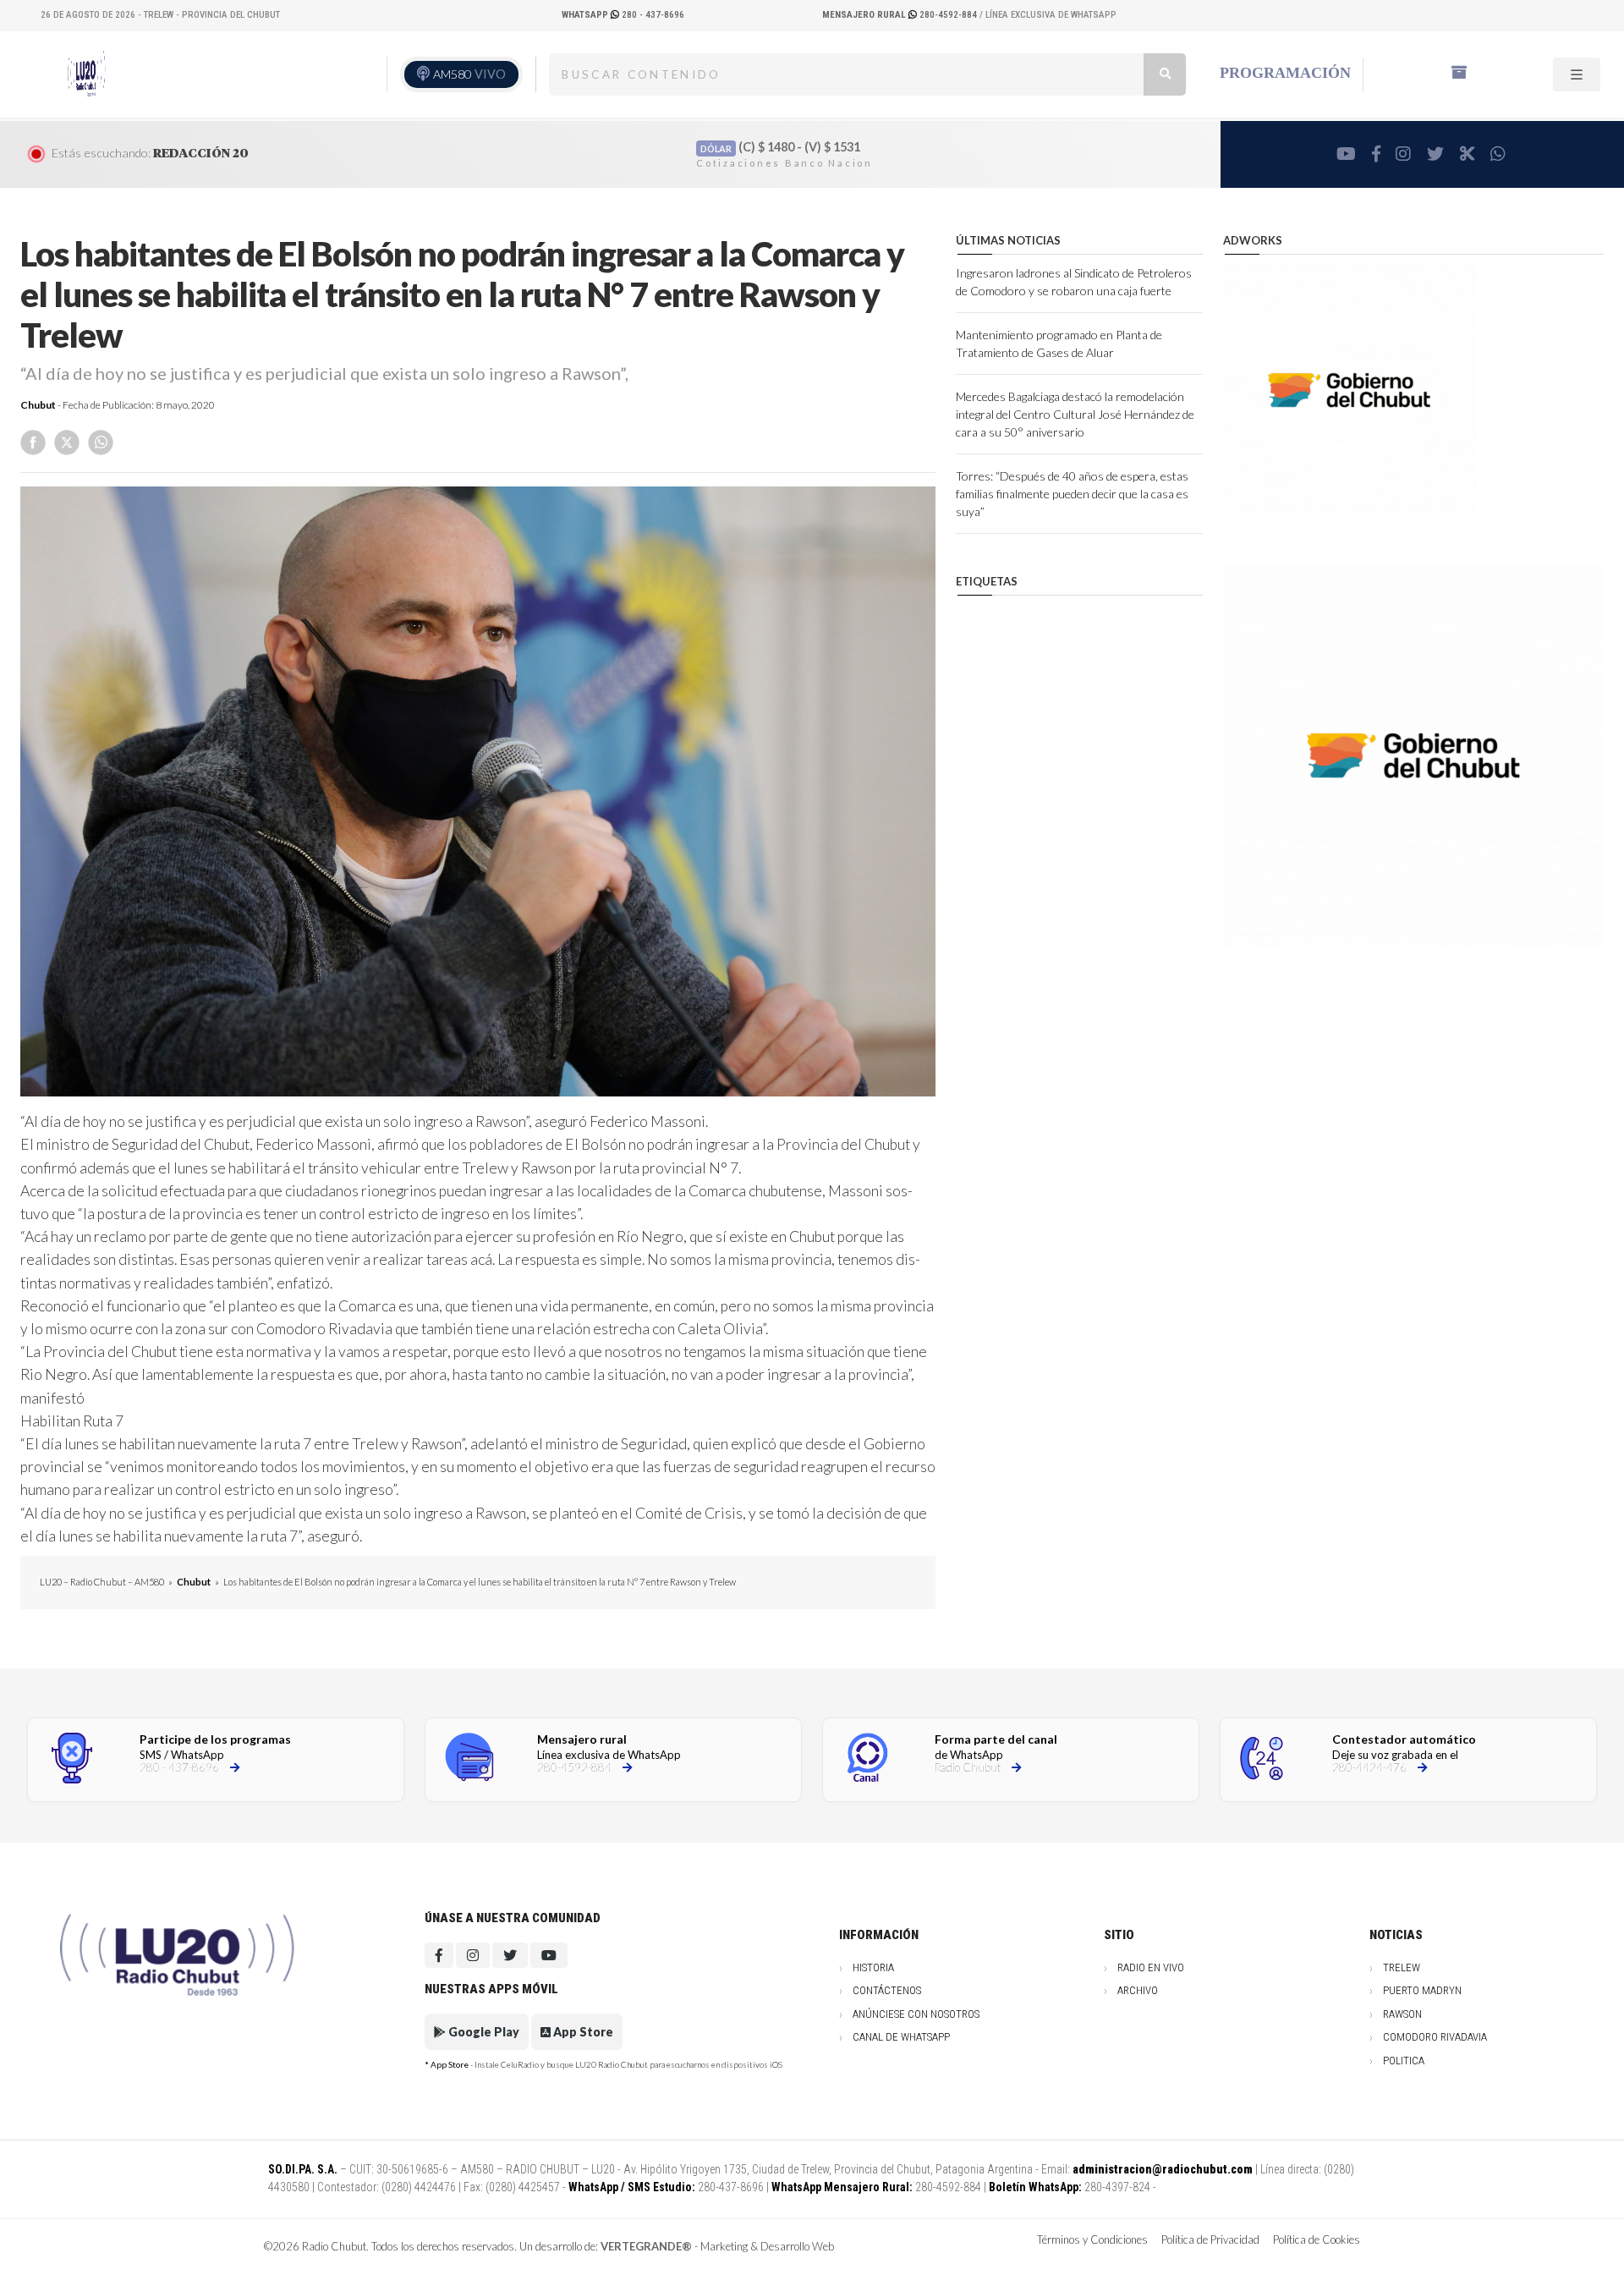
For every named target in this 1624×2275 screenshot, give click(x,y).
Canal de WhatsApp (901, 2037)
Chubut (38, 405)
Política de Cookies (1317, 2239)
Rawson (1402, 2014)
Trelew (1402, 1967)
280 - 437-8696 (623, 15)
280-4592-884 (901, 15)
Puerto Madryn (1422, 1990)
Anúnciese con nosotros (916, 2014)
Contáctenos (887, 1990)
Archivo (1138, 1990)
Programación (1285, 73)
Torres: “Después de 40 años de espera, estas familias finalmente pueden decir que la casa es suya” (1072, 494)
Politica (1404, 2061)
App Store (582, 2032)
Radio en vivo (1151, 1967)
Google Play (483, 2032)
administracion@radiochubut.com (1163, 2169)
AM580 (469, 74)
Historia (873, 1967)
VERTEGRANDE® (646, 2246)
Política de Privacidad (1210, 2239)
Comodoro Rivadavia (1435, 2037)
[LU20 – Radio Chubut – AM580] (87, 74)
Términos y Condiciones (1092, 2239)
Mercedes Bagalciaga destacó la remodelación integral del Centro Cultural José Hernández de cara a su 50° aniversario (1075, 414)
